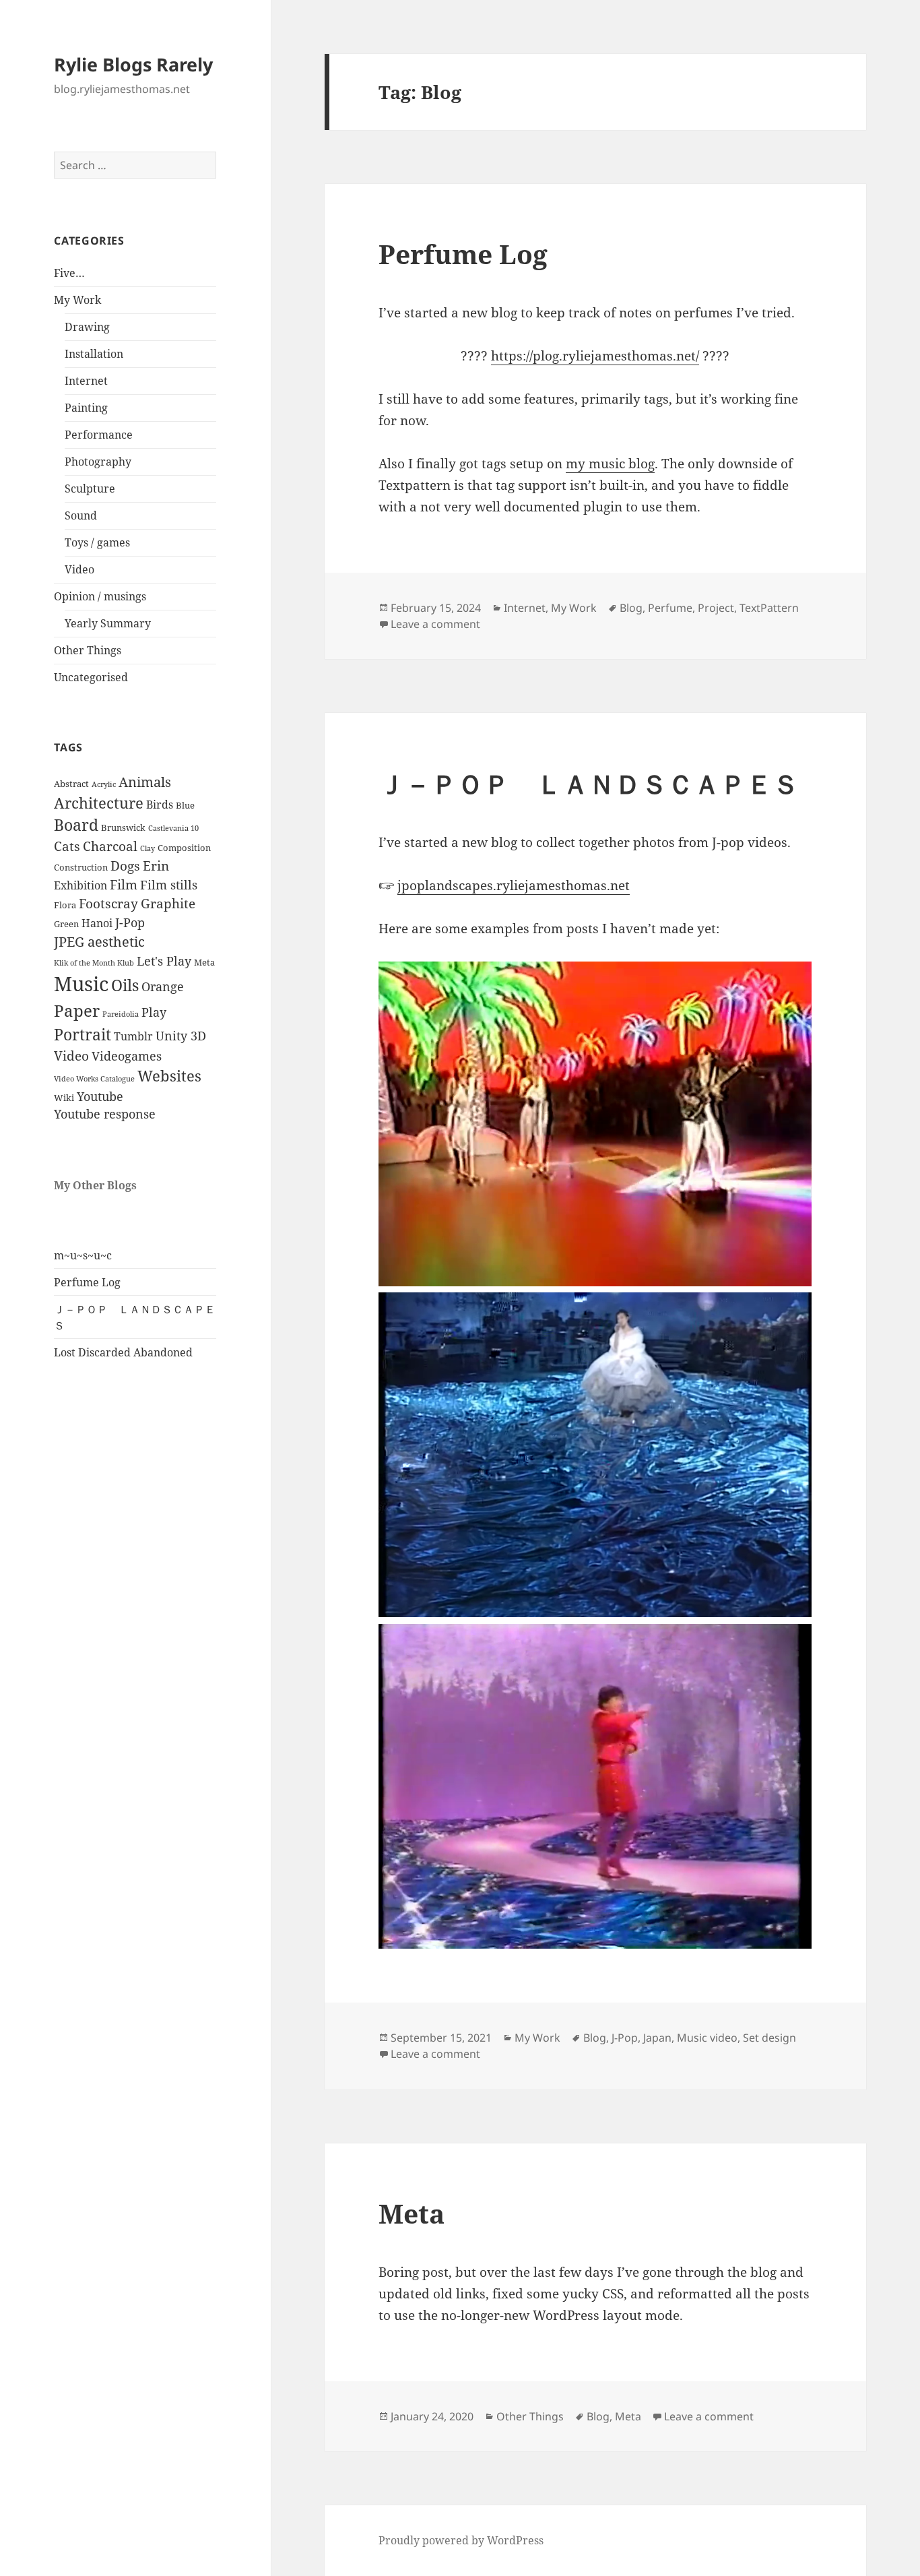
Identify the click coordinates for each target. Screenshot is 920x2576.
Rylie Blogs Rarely (133, 64)
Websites (169, 1076)
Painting (86, 408)
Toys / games (97, 542)
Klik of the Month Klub (94, 963)
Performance (99, 435)
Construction (81, 867)
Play (154, 1012)
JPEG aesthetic (99, 941)
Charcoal (110, 846)
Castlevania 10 (173, 828)
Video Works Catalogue (94, 1079)
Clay (147, 848)
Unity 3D (181, 1036)
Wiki (64, 1098)
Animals (145, 782)
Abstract (71, 784)
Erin (156, 866)
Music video (707, 2038)
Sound (81, 515)
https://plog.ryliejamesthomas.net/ (595, 356)
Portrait (83, 1035)
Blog (631, 608)
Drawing (87, 327)
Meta (204, 962)
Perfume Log (87, 1282)
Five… (69, 273)
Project (716, 608)
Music (81, 984)
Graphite (168, 904)
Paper (77, 1011)
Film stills (169, 885)
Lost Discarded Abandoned (123, 1352)
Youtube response (105, 1114)
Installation (94, 354)
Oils (125, 985)
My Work (77, 300)
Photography (98, 462)
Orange (163, 986)
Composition (184, 848)
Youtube (100, 1096)
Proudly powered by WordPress (461, 2540)
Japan (657, 2038)
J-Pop (130, 922)
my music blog (610, 464)
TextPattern (769, 608)
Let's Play (164, 961)
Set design (769, 2038)
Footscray (108, 904)
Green (66, 924)
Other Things (88, 650)
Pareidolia (121, 1014)
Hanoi (97, 923)
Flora (65, 905)
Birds (160, 805)
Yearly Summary (108, 623)
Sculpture (90, 489)
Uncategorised (91, 677)
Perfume (670, 608)
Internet (86, 381)
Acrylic (104, 784)
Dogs (125, 866)
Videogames (127, 1056)
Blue (185, 805)
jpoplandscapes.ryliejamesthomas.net (514, 885)
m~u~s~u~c (83, 1255)
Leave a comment (435, 624)
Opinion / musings (100, 596)
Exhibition (80, 885)
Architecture (99, 803)
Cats (67, 846)
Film (124, 885)
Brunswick (123, 827)
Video (79, 569)
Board (76, 825)
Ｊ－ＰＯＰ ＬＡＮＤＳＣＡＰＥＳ (589, 783)
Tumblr (133, 1036)
